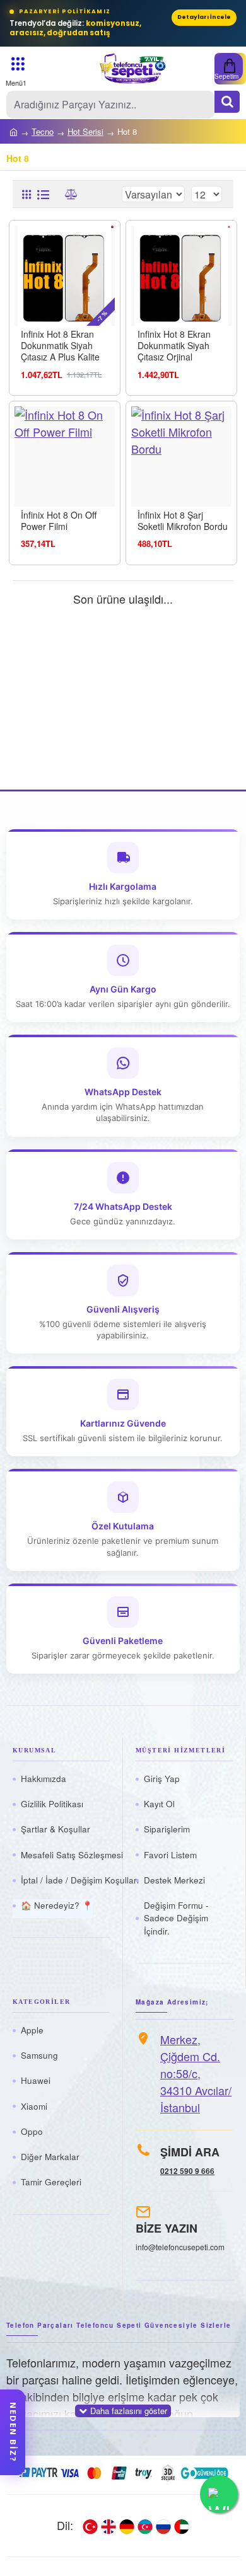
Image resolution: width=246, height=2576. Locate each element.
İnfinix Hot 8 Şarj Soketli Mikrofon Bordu (183, 520)
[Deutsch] (127, 2526)
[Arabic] (182, 2526)
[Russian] (163, 2526)
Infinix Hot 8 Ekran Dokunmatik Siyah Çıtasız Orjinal (174, 346)
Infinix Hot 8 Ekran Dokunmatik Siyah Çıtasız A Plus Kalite (60, 346)
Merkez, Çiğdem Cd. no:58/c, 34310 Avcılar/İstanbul (196, 2073)
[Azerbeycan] (145, 2526)
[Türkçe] (90, 2526)
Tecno (43, 131)
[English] (108, 2526)
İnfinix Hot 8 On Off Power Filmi (59, 520)
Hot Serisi (85, 131)
